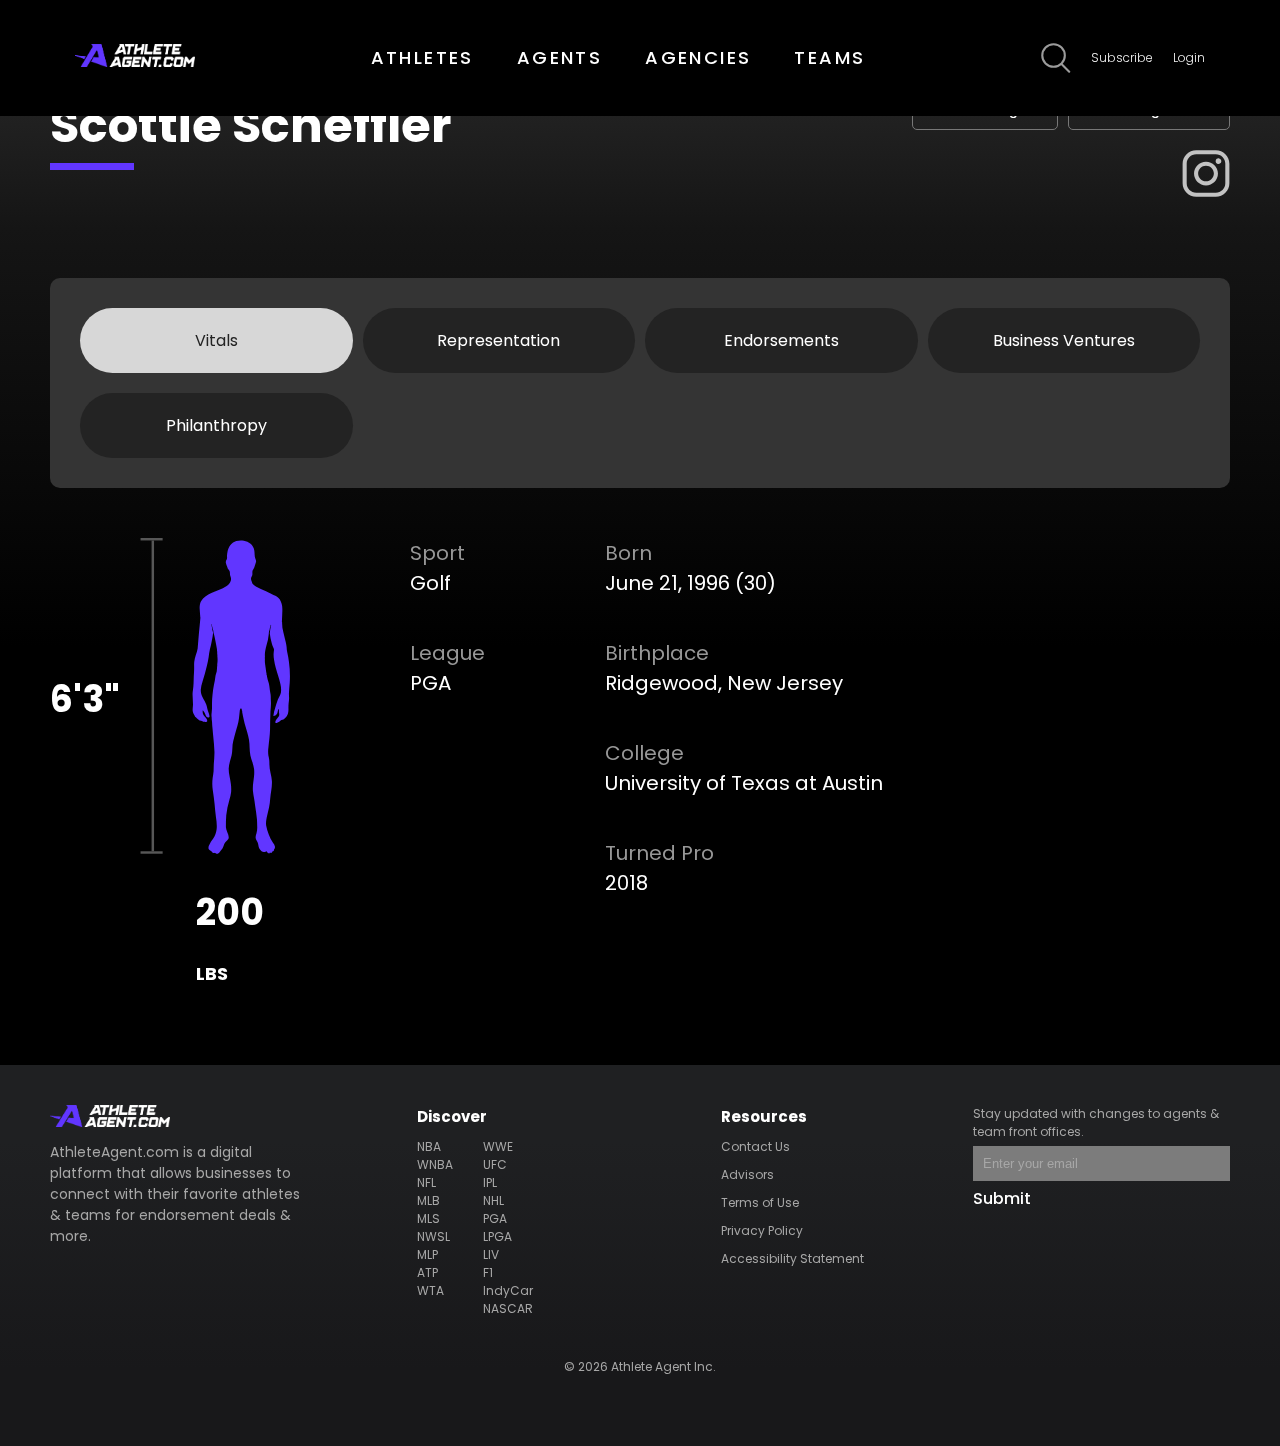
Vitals (216, 340)
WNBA (435, 1164)
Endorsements (781, 340)
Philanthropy (216, 425)
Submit (1002, 1198)
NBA (429, 1146)
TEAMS (829, 57)
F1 (488, 1272)
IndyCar (508, 1290)
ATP (427, 1272)
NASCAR (508, 1308)
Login (1189, 57)
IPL (490, 1182)
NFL (426, 1182)
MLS (428, 1218)
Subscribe (1122, 57)
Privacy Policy (762, 1230)
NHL (493, 1200)
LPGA (497, 1236)
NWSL (433, 1236)
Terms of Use (760, 1202)
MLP (427, 1254)
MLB (428, 1200)
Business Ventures (1064, 340)
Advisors (747, 1174)
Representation (498, 340)
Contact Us (755, 1146)
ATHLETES (422, 57)
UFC (495, 1164)
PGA (495, 1218)
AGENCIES (698, 57)
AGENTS (559, 57)
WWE (498, 1146)
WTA (430, 1290)
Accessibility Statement (792, 1258)
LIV (491, 1254)
